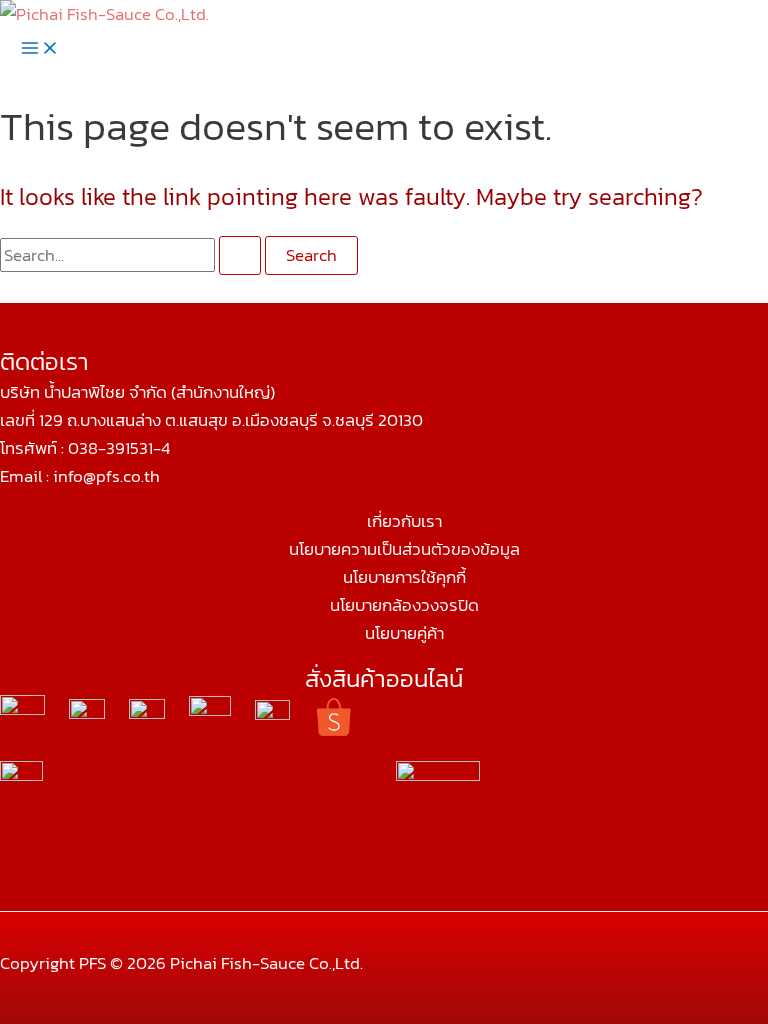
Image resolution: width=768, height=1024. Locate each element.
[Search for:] (132, 255)
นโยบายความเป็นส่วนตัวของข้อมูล (404, 549)
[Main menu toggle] (40, 49)
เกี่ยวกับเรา (404, 521)
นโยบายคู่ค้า (404, 633)
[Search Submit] (240, 255)
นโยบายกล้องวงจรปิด (404, 605)
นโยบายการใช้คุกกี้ (404, 577)
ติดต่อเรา (44, 361)
